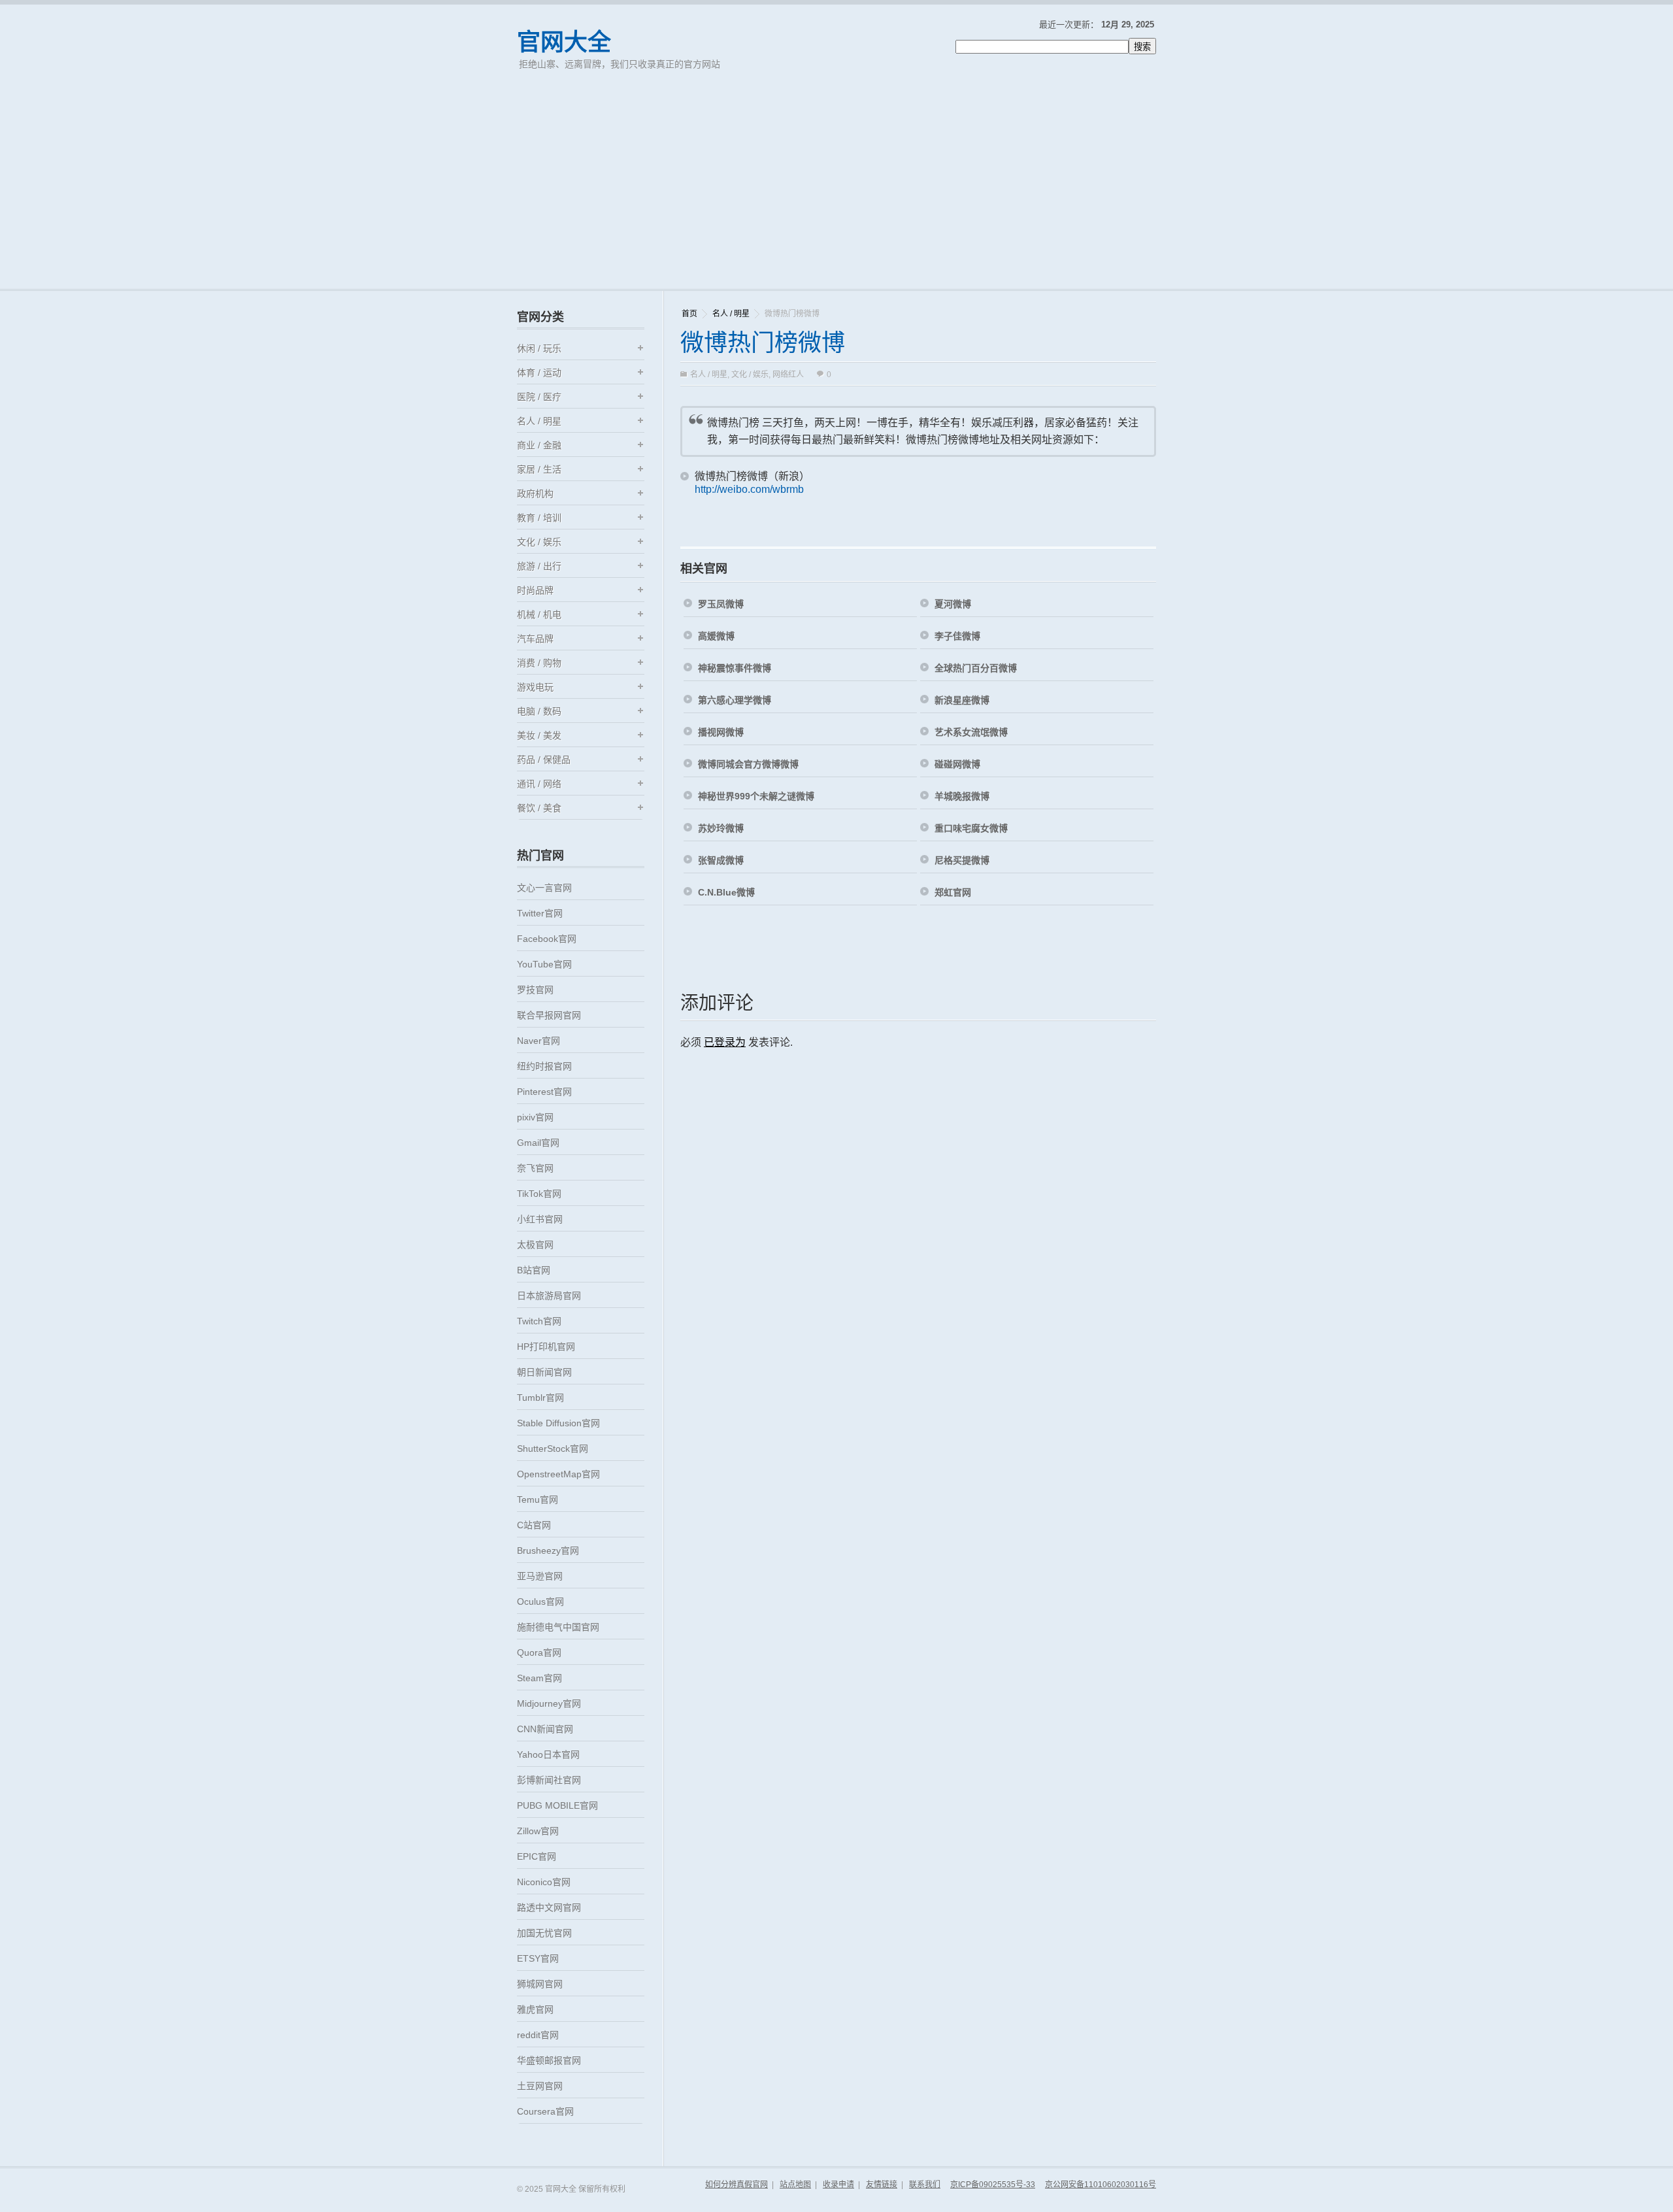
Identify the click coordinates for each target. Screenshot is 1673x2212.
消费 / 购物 (539, 663)
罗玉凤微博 (721, 604)
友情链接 (882, 2185)
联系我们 (925, 2185)
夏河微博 (953, 604)
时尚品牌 (535, 590)
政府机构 (535, 494)
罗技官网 (535, 990)
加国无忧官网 (544, 1933)
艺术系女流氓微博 (971, 732)
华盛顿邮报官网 (549, 2060)
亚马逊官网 (540, 1576)
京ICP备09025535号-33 (993, 2185)
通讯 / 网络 (539, 784)
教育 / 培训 (539, 518)
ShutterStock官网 (553, 1449)
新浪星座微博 (962, 700)
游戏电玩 (535, 687)
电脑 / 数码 (539, 711)
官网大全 (564, 42)
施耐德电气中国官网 (558, 1627)
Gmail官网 (538, 1143)
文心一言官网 (544, 888)
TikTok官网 (539, 1194)
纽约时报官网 (544, 1066)
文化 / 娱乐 (750, 375)
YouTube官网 (544, 964)
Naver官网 (538, 1041)
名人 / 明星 (731, 314)
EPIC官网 (537, 1856)
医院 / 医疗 (539, 397)
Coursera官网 (545, 2111)
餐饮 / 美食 (539, 808)
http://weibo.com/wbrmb (749, 489)
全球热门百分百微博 (976, 668)
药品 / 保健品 (544, 760)
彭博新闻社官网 (549, 1780)
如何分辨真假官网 (737, 2185)
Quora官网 (539, 1652)
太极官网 (535, 1245)
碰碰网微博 (957, 764)
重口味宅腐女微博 (971, 828)
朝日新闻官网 (544, 1372)
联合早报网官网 (549, 1015)
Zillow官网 (538, 1831)
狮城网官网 (540, 1984)
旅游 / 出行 (539, 566)
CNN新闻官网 (545, 1729)
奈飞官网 (535, 1168)
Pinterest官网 (544, 1092)
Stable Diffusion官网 (558, 1423)
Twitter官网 (540, 913)
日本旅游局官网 (549, 1296)
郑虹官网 (953, 892)
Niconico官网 (544, 1882)
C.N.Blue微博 (726, 892)
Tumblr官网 (540, 1398)
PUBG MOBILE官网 (557, 1805)
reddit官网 (538, 2035)
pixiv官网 (535, 1117)
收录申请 (838, 2185)
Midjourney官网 (549, 1703)
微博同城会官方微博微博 (748, 764)
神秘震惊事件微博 (735, 668)
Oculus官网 (540, 1601)
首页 (689, 314)
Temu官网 (538, 1500)
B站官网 (534, 1270)
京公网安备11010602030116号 (1101, 2185)
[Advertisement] (836, 191)
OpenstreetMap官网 (558, 1474)
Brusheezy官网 (548, 1550)
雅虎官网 (535, 2009)
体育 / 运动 (539, 373)
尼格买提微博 (962, 860)
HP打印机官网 (546, 1347)
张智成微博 (721, 860)
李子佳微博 (957, 636)
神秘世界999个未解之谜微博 (756, 796)
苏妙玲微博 (721, 828)
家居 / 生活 (539, 469)
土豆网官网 (540, 2086)
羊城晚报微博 (962, 796)
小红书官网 (540, 1219)
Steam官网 (539, 1678)
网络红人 (788, 375)
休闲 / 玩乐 (539, 348)
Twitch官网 (539, 1321)
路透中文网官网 (549, 1907)
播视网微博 (721, 732)
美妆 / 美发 (539, 735)
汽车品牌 (535, 639)
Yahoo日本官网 (548, 1754)
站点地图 (795, 2185)
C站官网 (534, 1525)
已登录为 (725, 1042)
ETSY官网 (538, 1958)
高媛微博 (716, 636)
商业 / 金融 (539, 445)
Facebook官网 (547, 939)
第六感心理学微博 (735, 700)
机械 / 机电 (539, 614)
